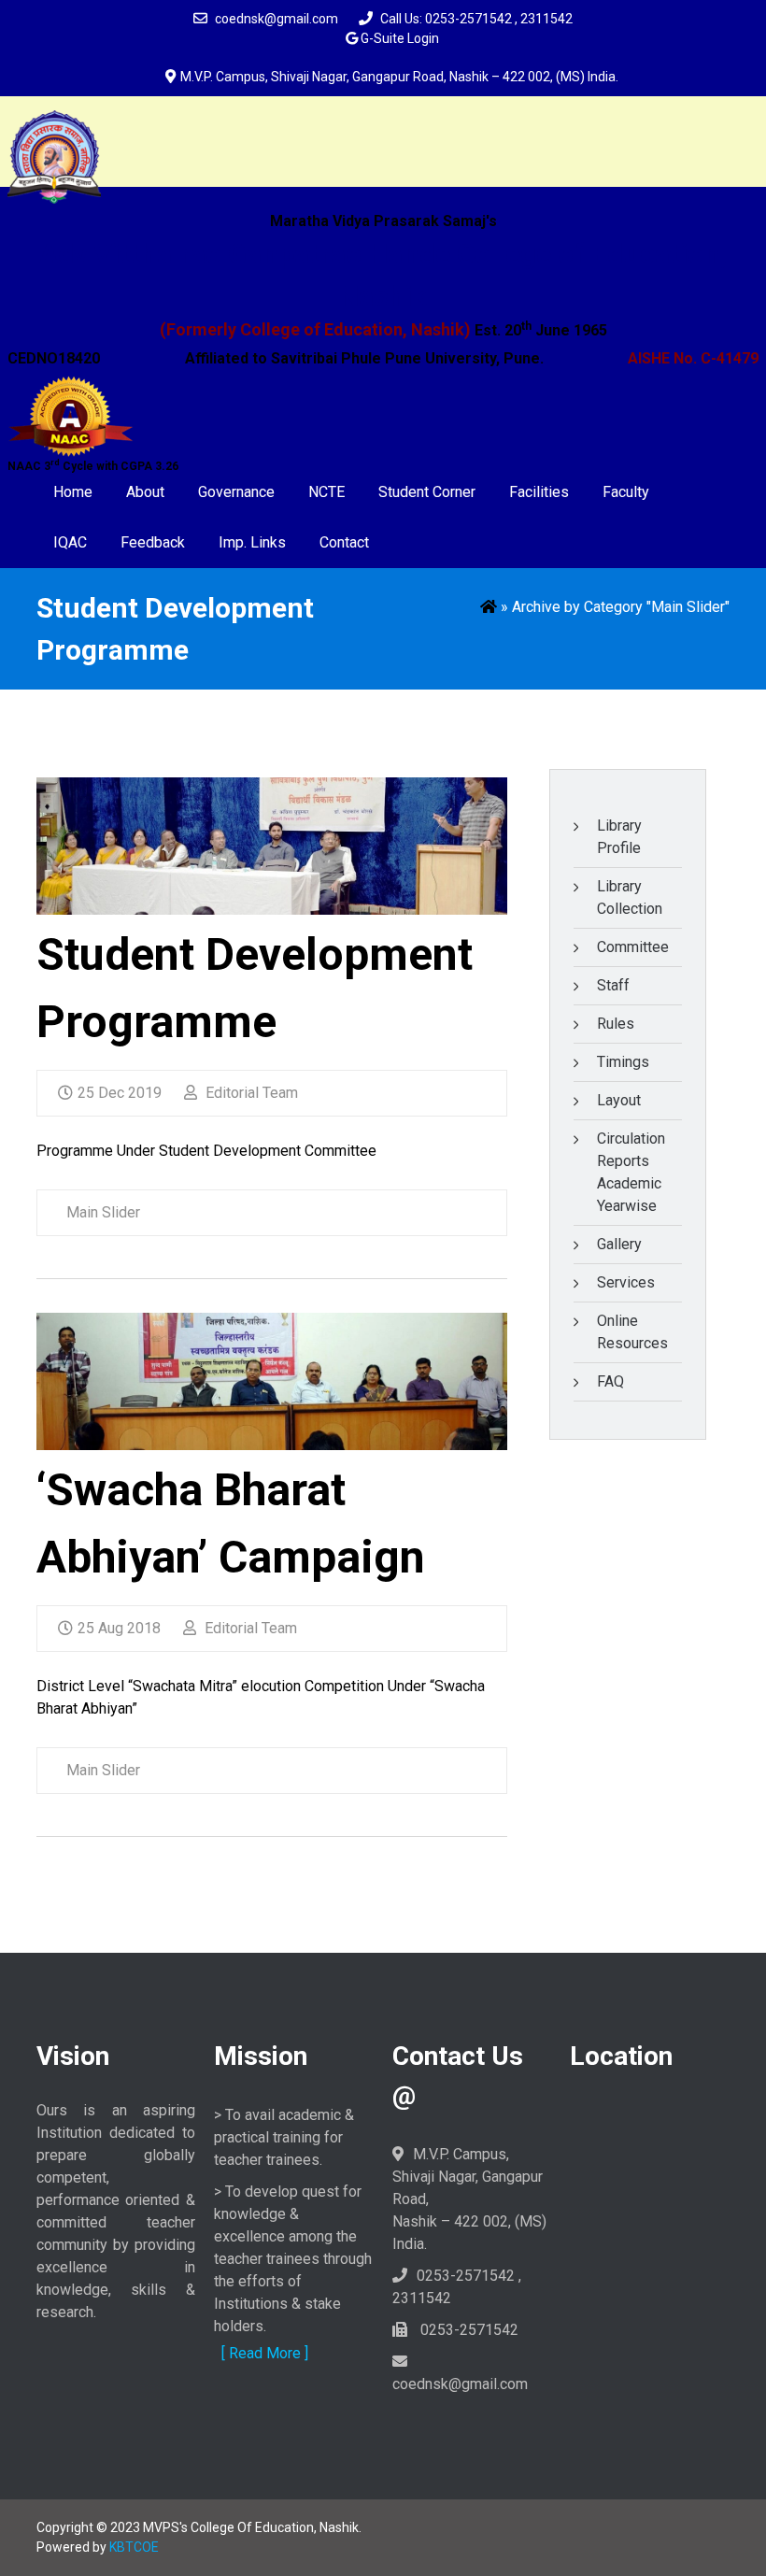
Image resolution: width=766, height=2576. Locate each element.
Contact (344, 542)
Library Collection (630, 897)
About (145, 492)
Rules (616, 1024)
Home (73, 492)
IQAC (70, 542)
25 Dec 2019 (120, 1093)
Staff (613, 985)
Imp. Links (252, 542)
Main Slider (103, 1212)
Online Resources (632, 1332)
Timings (623, 1062)
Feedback (153, 542)
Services (626, 1282)
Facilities (539, 492)
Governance (236, 492)
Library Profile (619, 837)
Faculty (626, 492)
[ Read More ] (265, 2353)
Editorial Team (250, 1093)
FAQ (610, 1381)
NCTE (326, 492)
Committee (633, 947)
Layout (619, 1100)
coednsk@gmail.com (277, 19)
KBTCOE (134, 2547)
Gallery (619, 1244)
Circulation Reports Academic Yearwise (631, 1172)
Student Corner (427, 492)
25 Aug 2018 (119, 1628)
